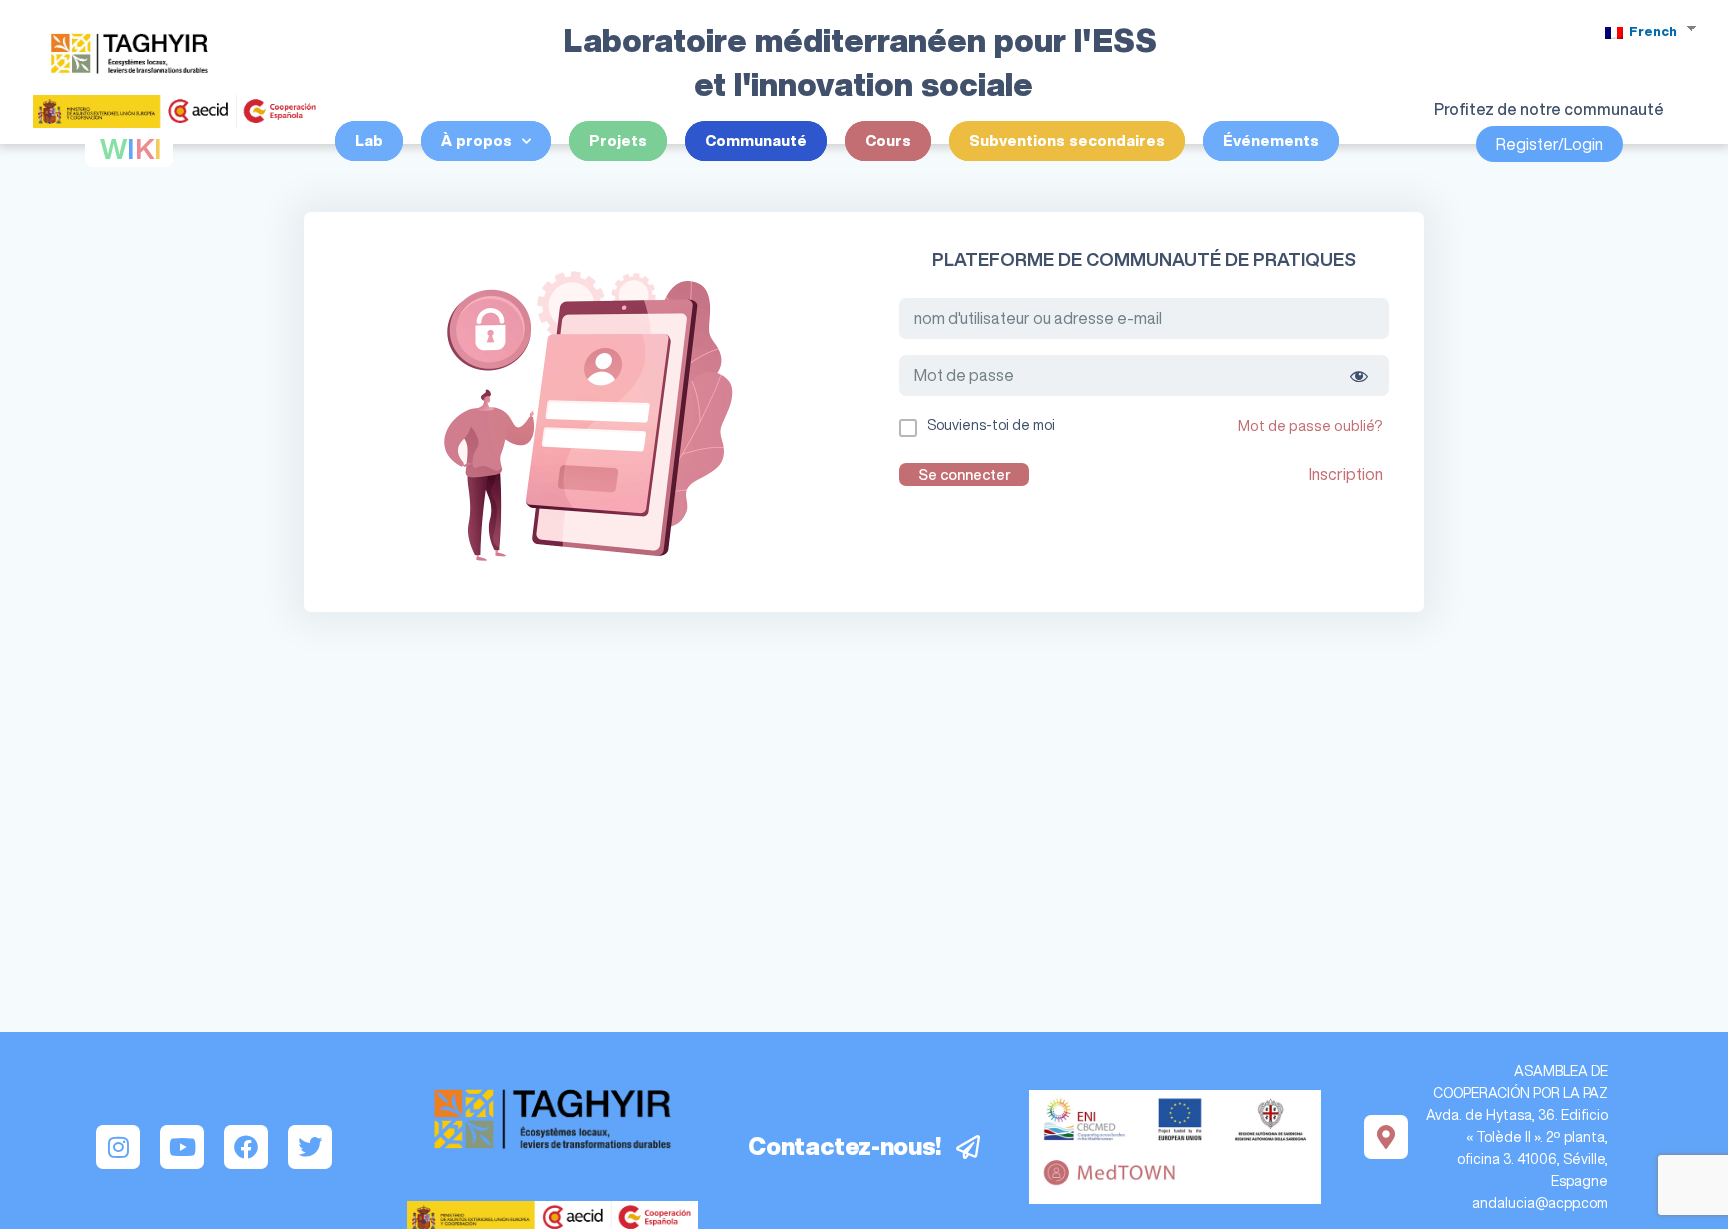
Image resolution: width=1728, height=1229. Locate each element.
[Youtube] (182, 1147)
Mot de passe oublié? (1310, 425)
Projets (618, 140)
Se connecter (964, 474)
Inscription (1346, 474)
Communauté (756, 140)
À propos (476, 140)
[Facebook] (246, 1147)
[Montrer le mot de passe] (1359, 375)
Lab (369, 140)
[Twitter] (310, 1147)
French (1651, 31)
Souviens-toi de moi (991, 425)
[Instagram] (118, 1147)
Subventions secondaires (1067, 140)
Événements (1271, 140)
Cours (888, 140)
